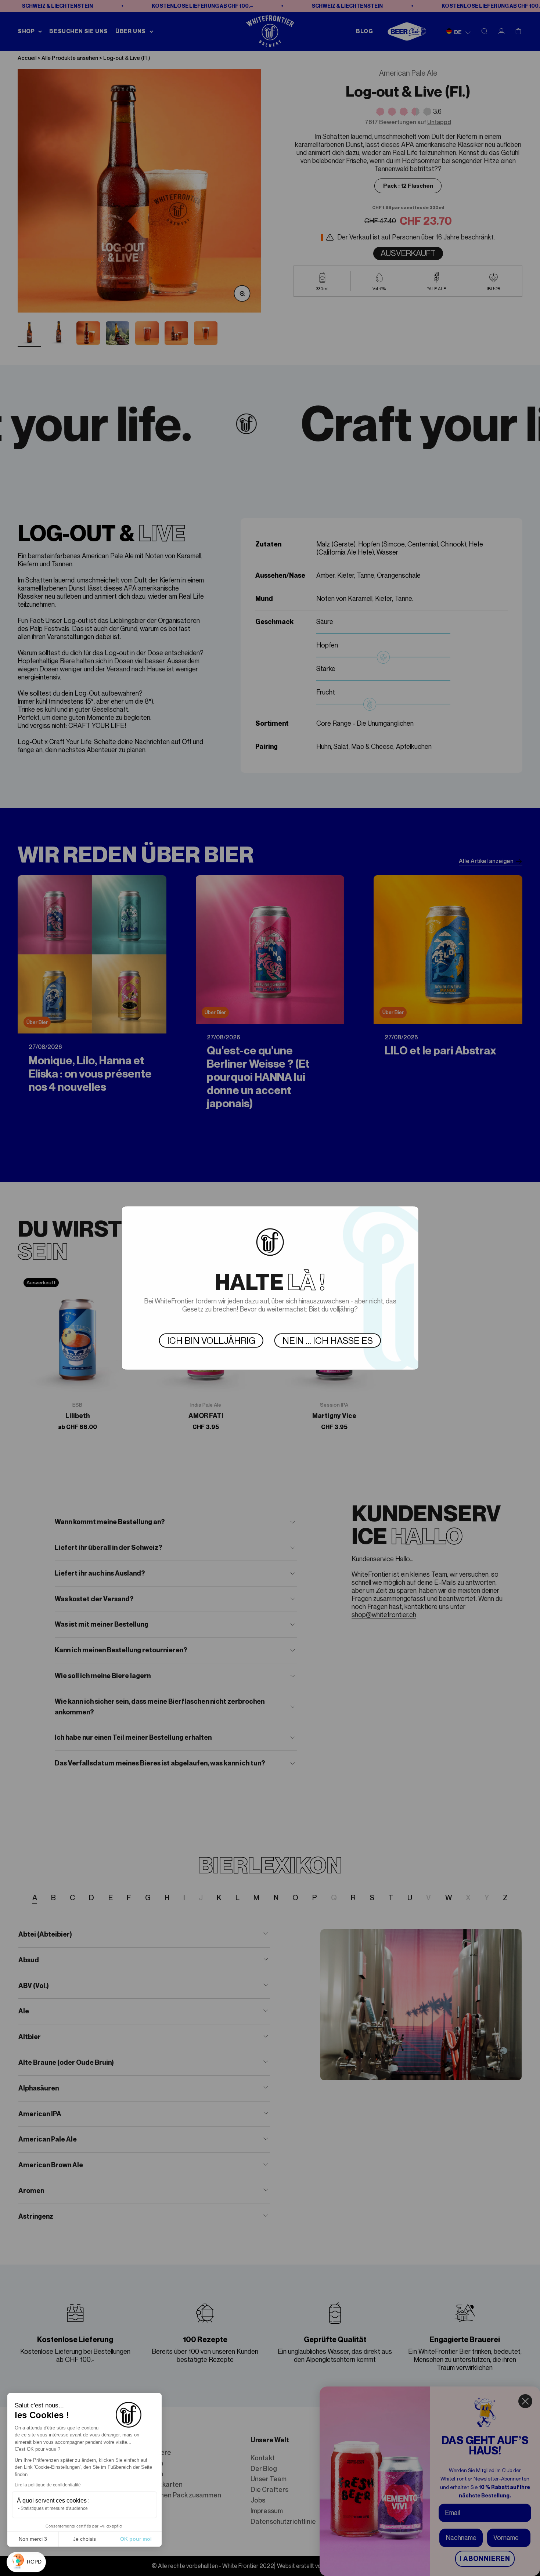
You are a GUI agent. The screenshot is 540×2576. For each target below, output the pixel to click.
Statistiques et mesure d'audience (54, 2508)
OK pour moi (136, 2539)
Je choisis (84, 2539)
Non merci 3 (33, 2539)
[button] (26, 2562)
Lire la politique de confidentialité (48, 2485)
